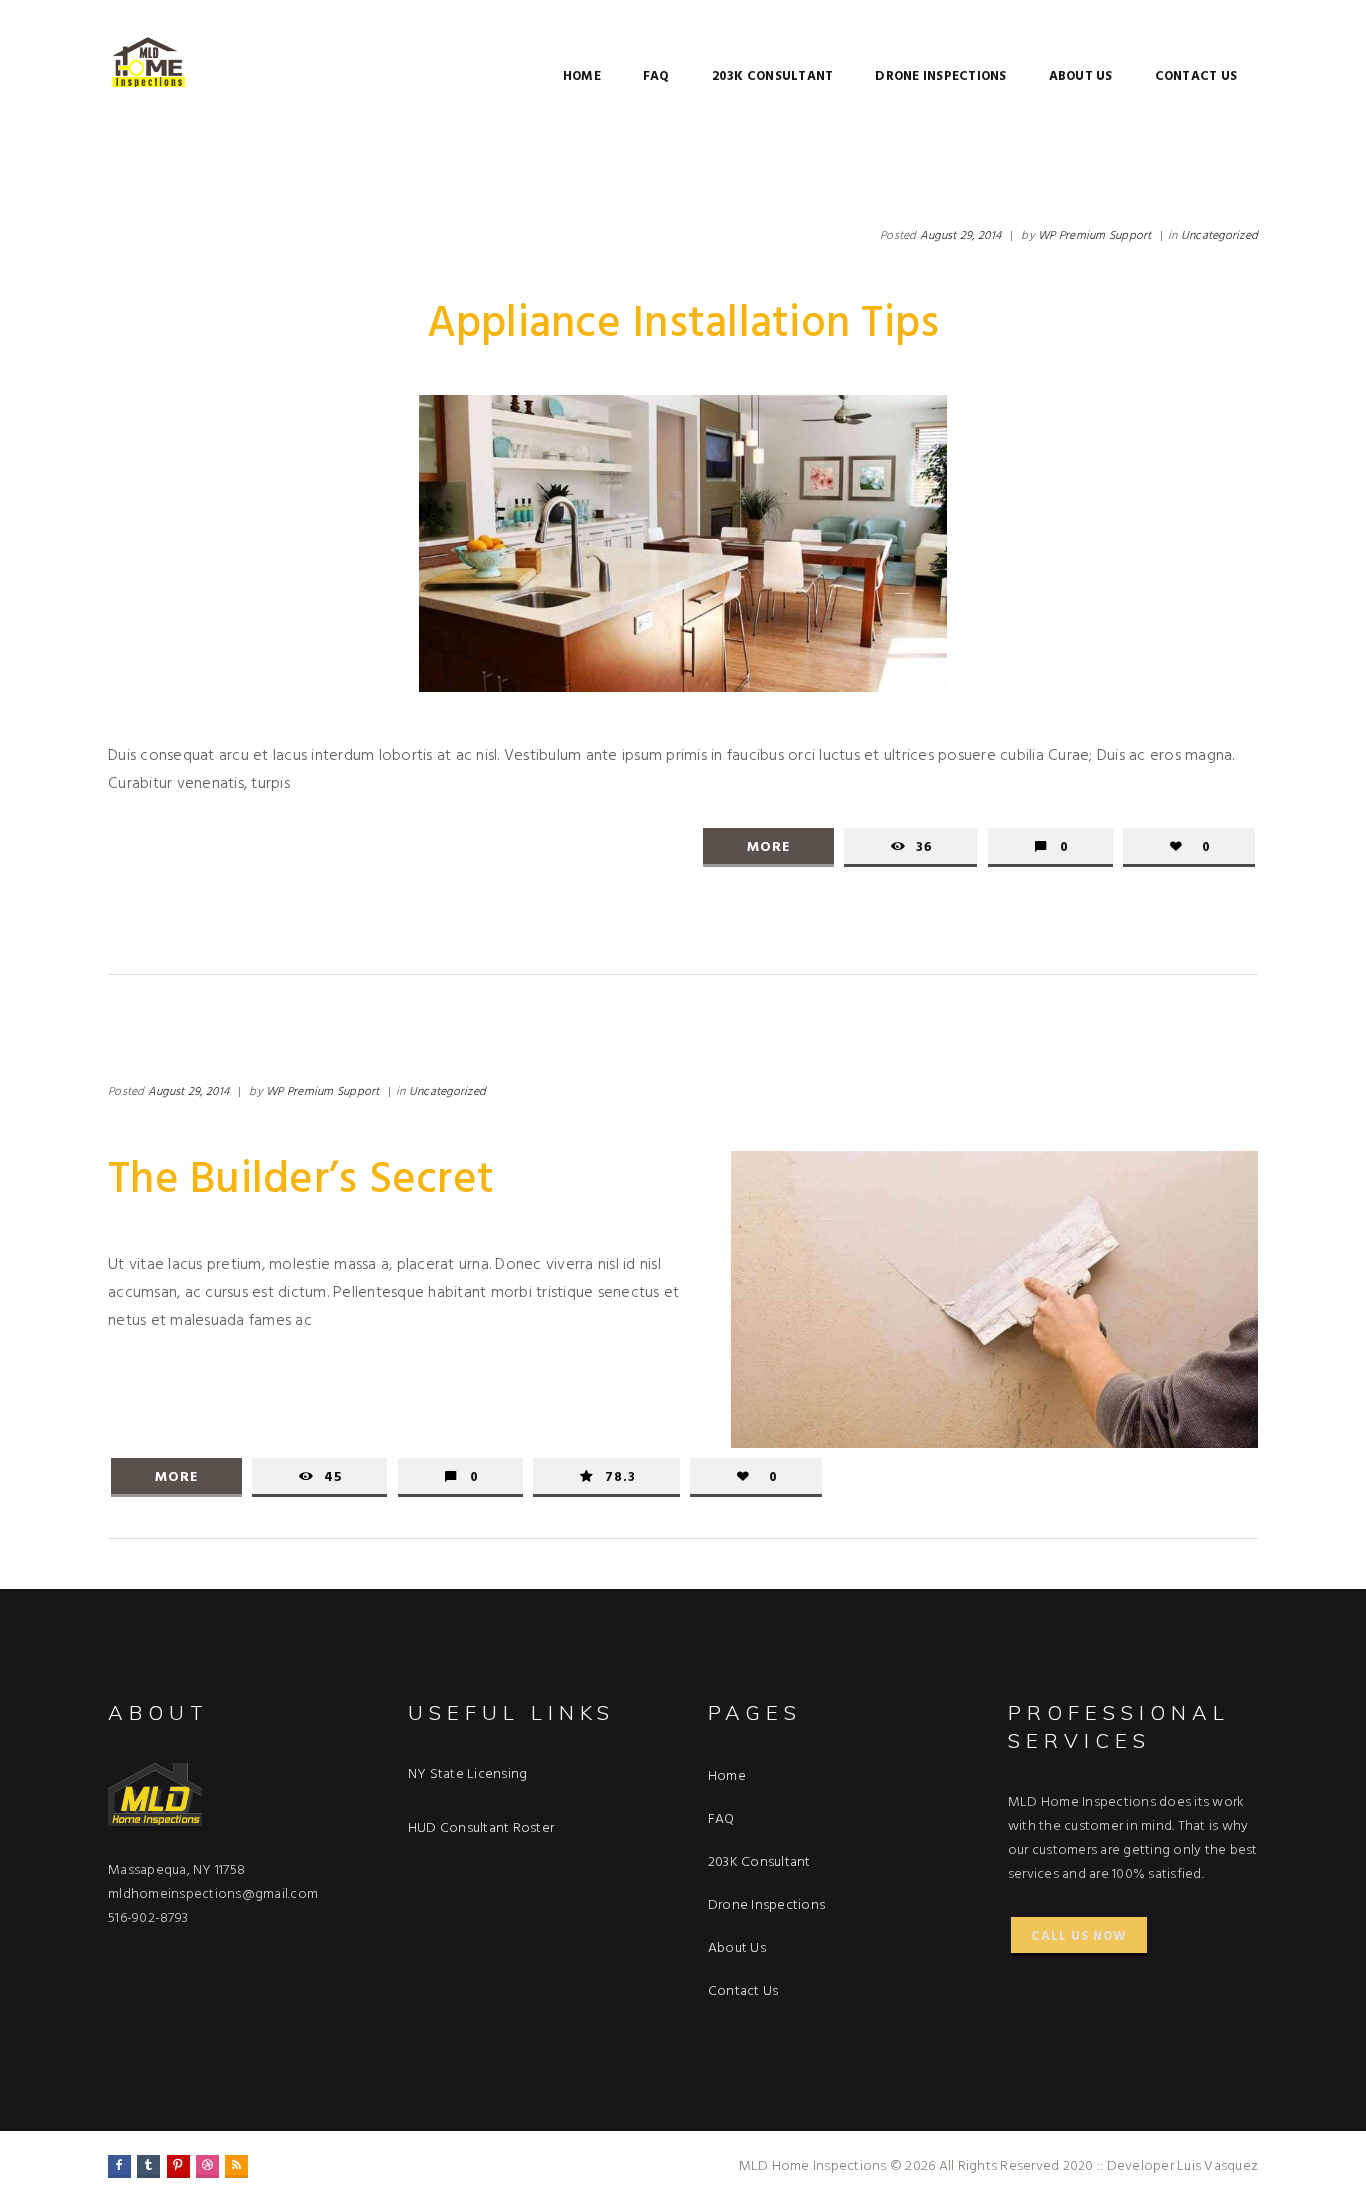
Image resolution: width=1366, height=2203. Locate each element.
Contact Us (1196, 76)
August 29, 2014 (961, 236)
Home (582, 76)
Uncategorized (1219, 236)
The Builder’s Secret (301, 1181)
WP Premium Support (1095, 236)
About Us (1081, 76)
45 (333, 1477)
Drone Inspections (940, 76)
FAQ (656, 76)
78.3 (620, 1477)
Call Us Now (1079, 1936)
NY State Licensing (468, 1774)
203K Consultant (773, 76)
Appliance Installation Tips (683, 325)
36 (924, 847)
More (768, 847)
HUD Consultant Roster (481, 1828)
